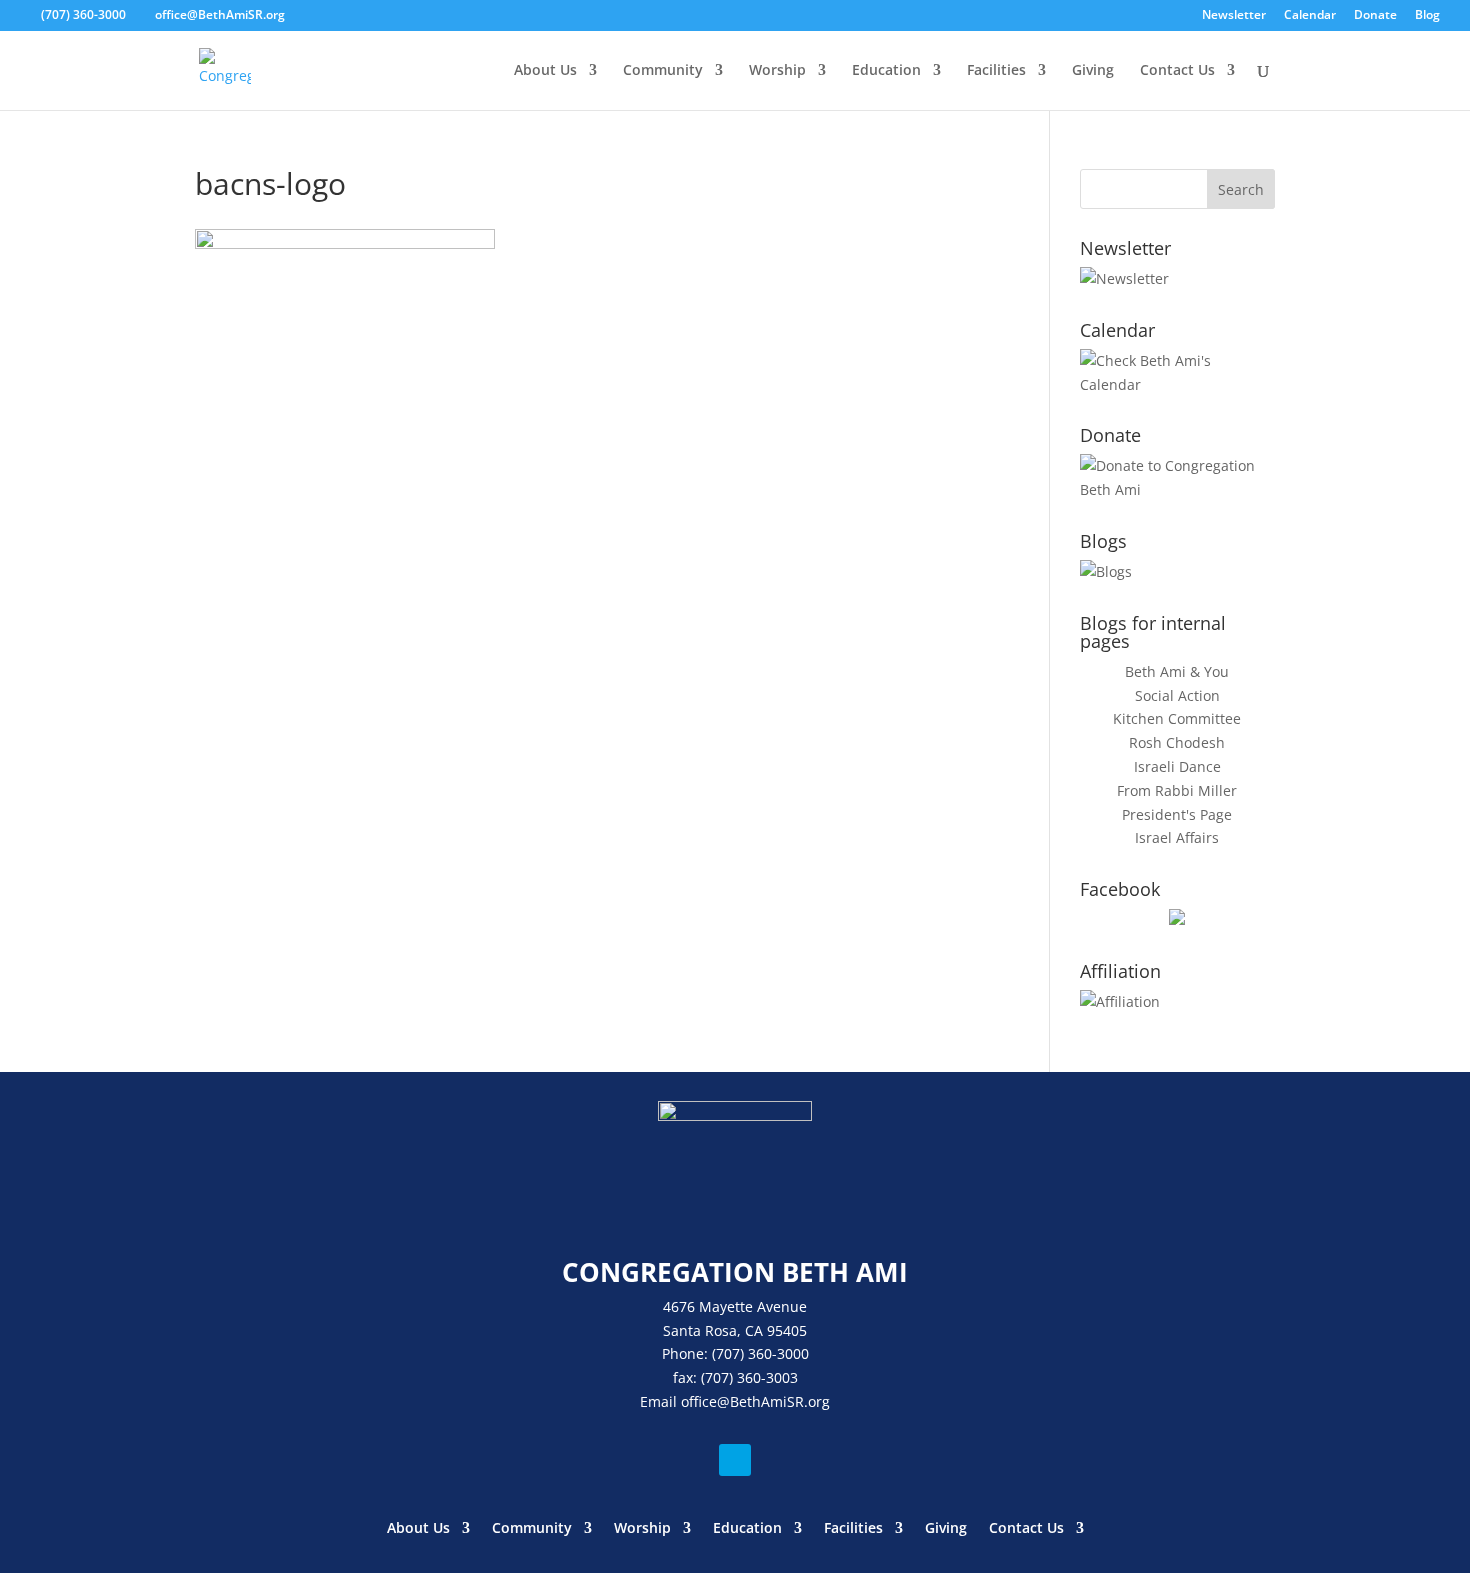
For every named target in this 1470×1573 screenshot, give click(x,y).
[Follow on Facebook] (735, 1460)
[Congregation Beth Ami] (1177, 919)
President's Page (1177, 814)
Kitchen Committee (1177, 718)
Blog (1427, 16)
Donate (1375, 16)
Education (886, 71)
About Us (545, 71)
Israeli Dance (1177, 766)
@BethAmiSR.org (773, 1401)
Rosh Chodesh (1177, 742)
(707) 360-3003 (749, 1377)
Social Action (1177, 695)
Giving (1093, 71)
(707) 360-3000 (83, 14)
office (699, 1401)
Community (663, 71)
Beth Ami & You (1177, 671)
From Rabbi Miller (1177, 790)
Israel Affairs (1177, 837)
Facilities (996, 71)
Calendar (1310, 16)
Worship (777, 71)
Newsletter (1234, 16)
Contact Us (1177, 71)
